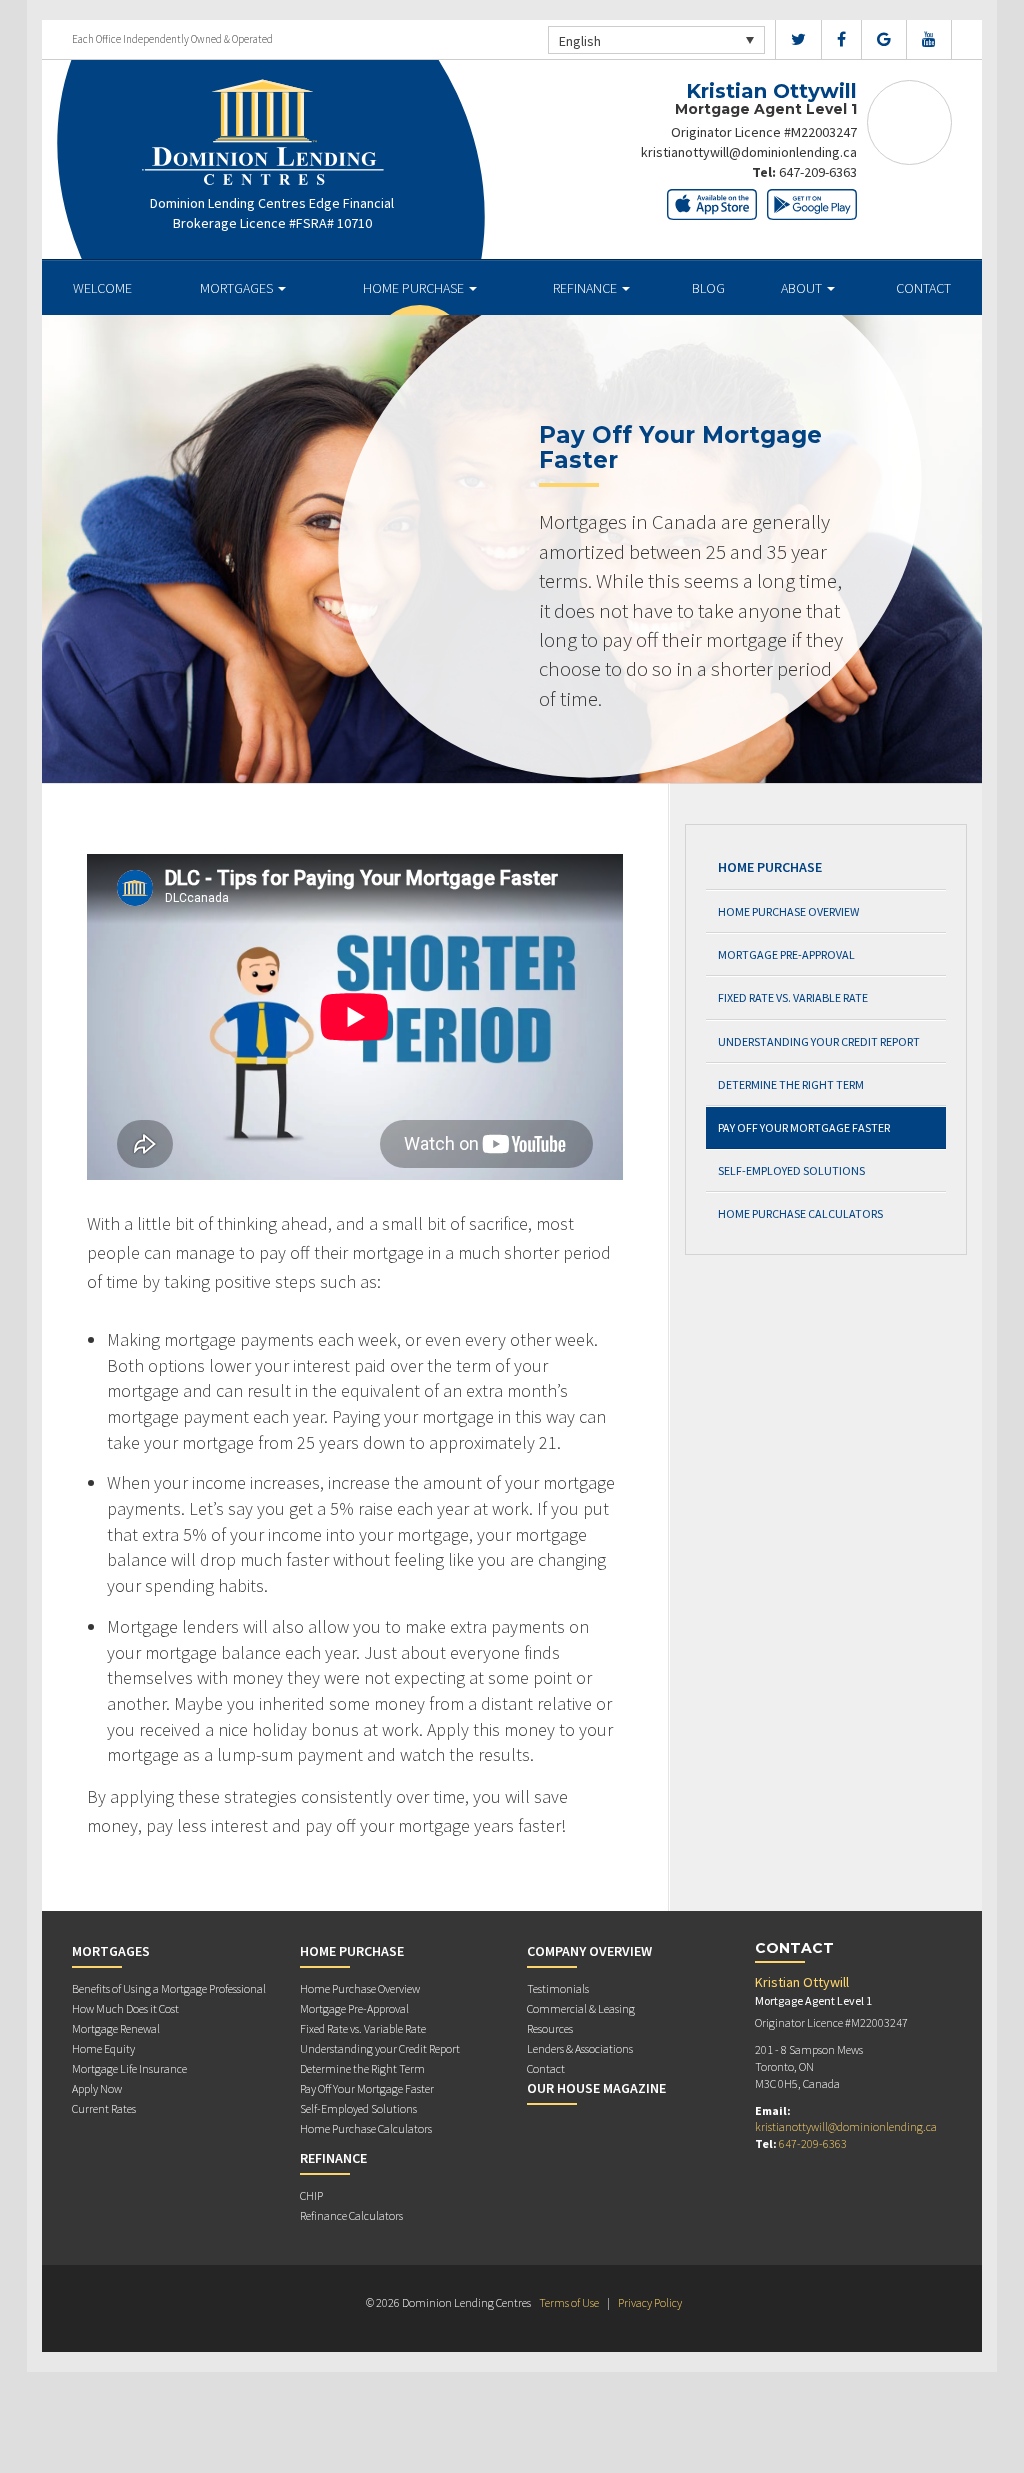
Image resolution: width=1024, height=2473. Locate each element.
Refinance (586, 288)
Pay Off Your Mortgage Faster (804, 1127)
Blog (708, 288)
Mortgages (238, 288)
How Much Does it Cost (125, 2008)
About (803, 288)
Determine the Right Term (791, 1084)
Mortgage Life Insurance (129, 2068)
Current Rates (104, 2108)
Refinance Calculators (351, 2215)
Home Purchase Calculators (800, 1213)
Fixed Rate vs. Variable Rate (793, 997)
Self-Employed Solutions (791, 1170)
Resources (550, 2028)
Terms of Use (569, 2302)
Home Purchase (415, 288)
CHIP (311, 2195)
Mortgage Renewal (116, 2028)
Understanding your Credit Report (819, 1041)
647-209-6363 (818, 172)
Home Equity (103, 2048)
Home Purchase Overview (788, 911)
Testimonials (558, 1988)
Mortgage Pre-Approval (786, 954)
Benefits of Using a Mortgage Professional (169, 1988)
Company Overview (589, 1951)
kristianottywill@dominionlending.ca (749, 152)
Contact (923, 288)
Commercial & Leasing (581, 2008)
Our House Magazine (596, 2088)
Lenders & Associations (580, 2048)
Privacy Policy (650, 2302)
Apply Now (97, 2088)
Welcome (102, 288)
